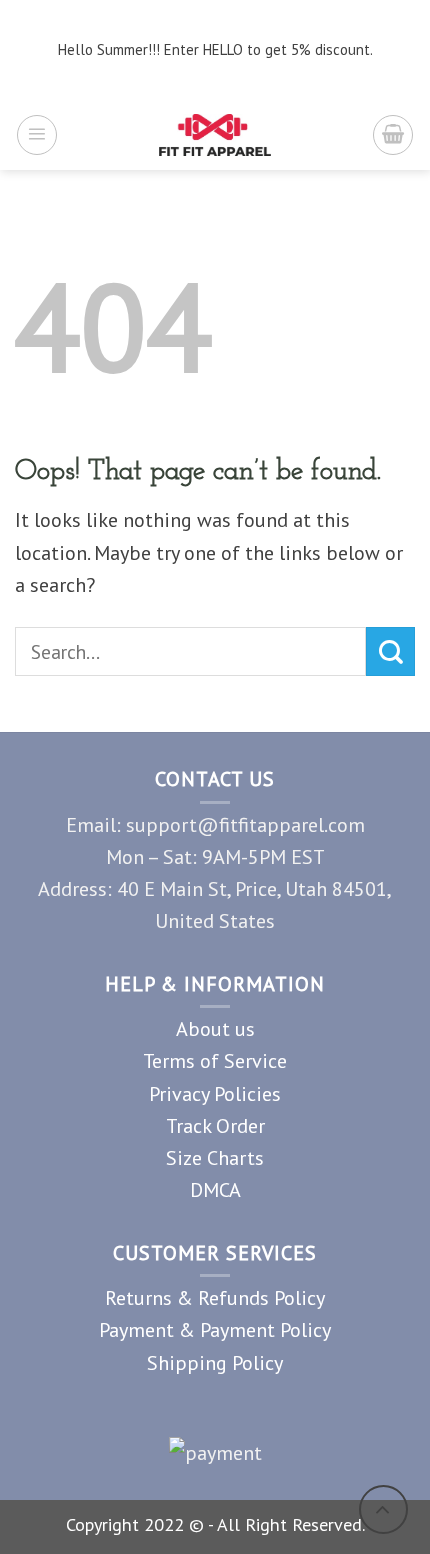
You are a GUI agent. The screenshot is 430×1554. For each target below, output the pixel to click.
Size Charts (215, 1157)
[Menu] (37, 135)
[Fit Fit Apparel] (215, 135)
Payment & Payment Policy (215, 1329)
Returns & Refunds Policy (215, 1297)
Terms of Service (215, 1060)
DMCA (215, 1189)
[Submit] (390, 651)
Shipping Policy (215, 1362)
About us (215, 1028)
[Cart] (393, 135)
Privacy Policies (215, 1093)
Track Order (215, 1125)
